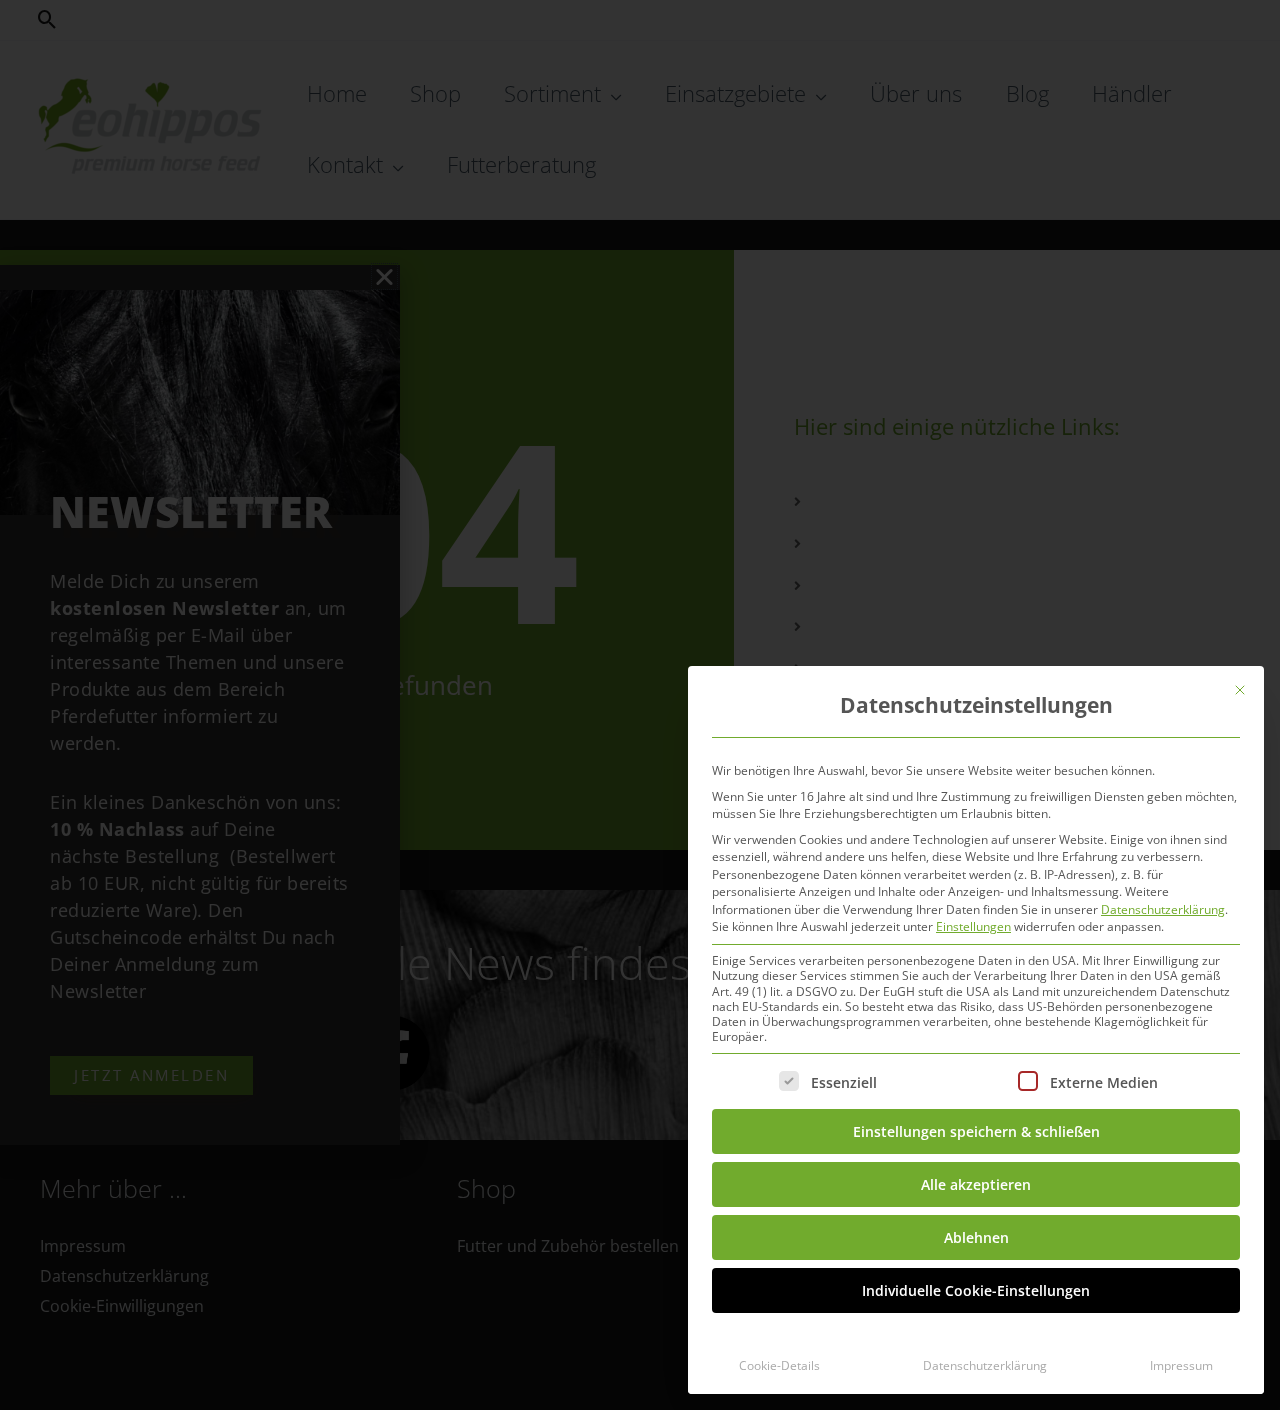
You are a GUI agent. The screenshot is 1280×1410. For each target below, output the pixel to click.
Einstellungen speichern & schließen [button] (976, 1131)
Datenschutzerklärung (1163, 909)
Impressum (1181, 1365)
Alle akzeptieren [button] (976, 1184)
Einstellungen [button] (973, 926)
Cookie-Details (779, 1365)
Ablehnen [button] (976, 1237)
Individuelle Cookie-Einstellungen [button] (976, 1290)
